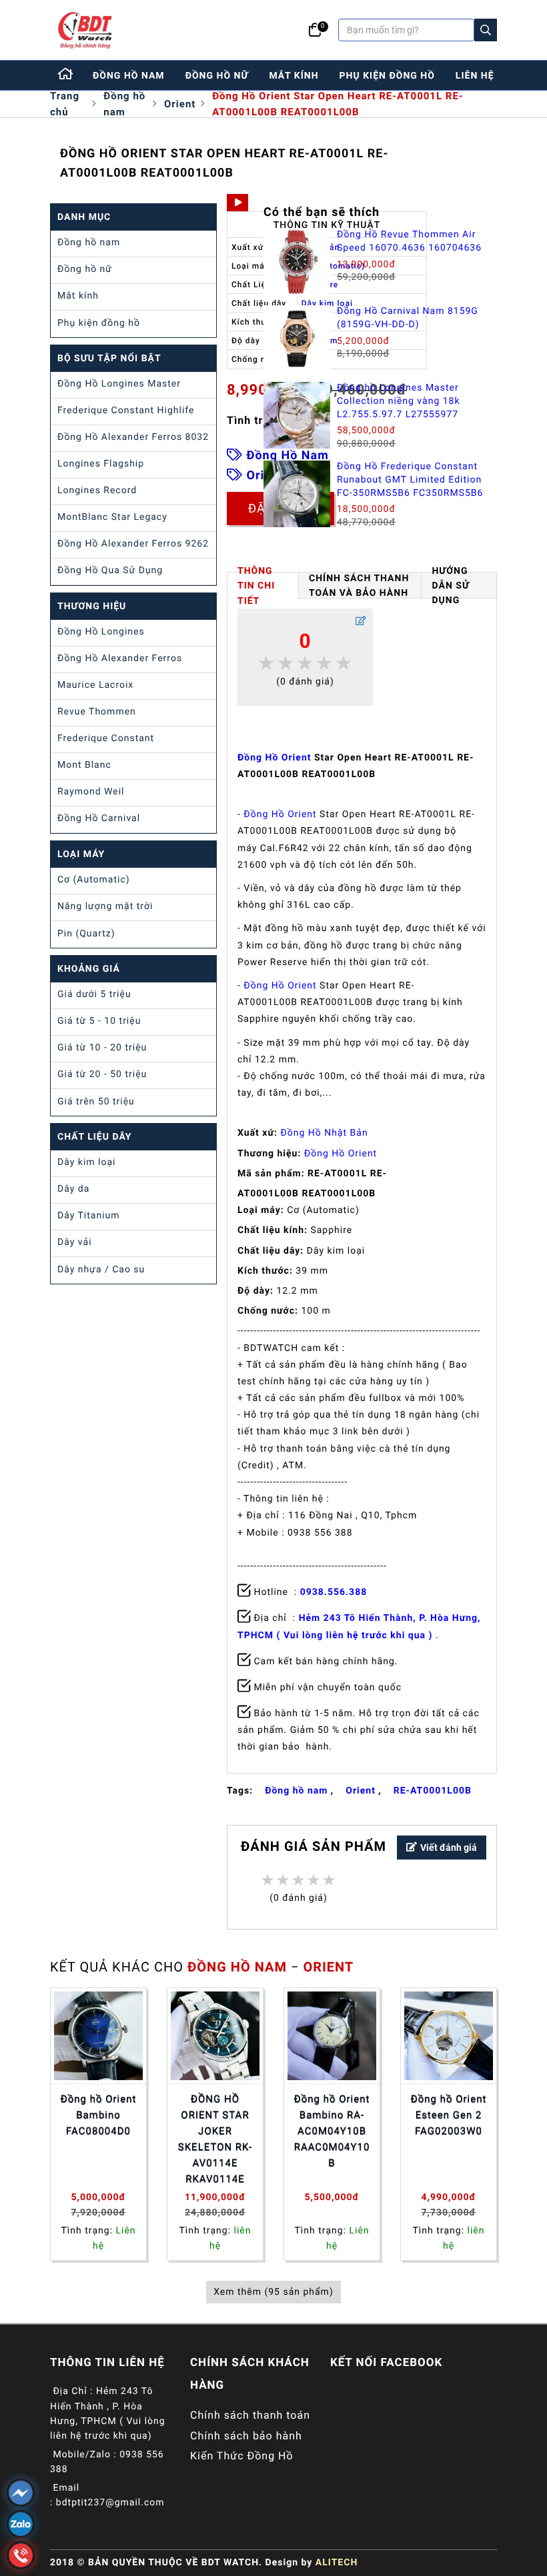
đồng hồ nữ (217, 76)
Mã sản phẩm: (271, 1174)
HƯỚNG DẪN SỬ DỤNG (450, 585)
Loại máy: (261, 1210)
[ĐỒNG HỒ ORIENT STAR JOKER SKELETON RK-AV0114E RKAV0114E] (215, 2036)
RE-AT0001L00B (433, 1791)
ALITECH (337, 2563)
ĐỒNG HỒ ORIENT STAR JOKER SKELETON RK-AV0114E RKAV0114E (215, 2139)
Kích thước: (265, 1271)
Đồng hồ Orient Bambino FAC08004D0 (99, 2115)
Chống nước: (268, 1311)
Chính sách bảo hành (246, 2436)
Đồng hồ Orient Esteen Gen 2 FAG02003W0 (449, 2115)
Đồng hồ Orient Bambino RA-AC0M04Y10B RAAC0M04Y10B (332, 2131)
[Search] (486, 30)
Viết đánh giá (449, 1848)
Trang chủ (65, 104)
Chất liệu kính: (272, 1230)
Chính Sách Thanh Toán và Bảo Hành (359, 586)
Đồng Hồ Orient (274, 758)
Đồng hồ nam (124, 104)
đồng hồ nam (129, 76)
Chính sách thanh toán (250, 2415)
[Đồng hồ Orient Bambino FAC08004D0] (98, 2036)
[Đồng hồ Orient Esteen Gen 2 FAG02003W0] (449, 2036)
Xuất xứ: (257, 1133)
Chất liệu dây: (270, 1251)
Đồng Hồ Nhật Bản (324, 1133)
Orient (180, 104)
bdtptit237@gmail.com (110, 2503)
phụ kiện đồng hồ (387, 76)
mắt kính (294, 76)
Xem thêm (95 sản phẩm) (273, 2292)
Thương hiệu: (269, 1154)
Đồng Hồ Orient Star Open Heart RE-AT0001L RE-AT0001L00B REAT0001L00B (338, 104)
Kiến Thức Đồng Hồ (242, 2456)
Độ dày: (255, 1291)
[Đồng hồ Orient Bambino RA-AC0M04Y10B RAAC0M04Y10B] (332, 2036)
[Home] (66, 75)
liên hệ (475, 76)
